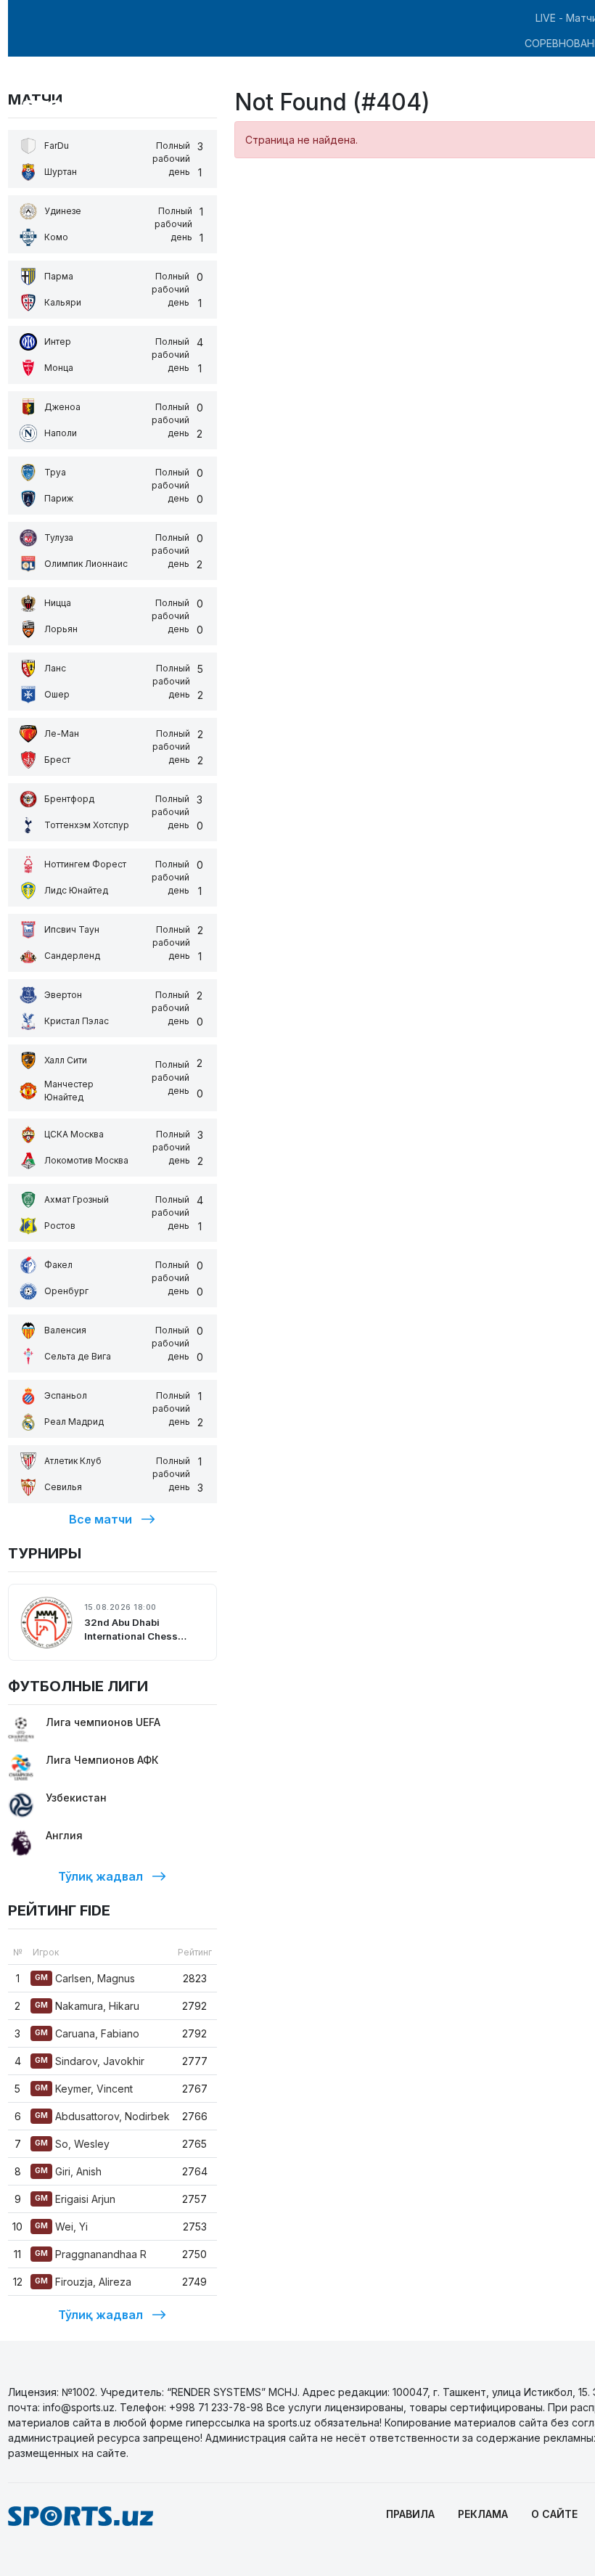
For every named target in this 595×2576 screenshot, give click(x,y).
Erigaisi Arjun (75, 2199)
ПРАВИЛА (410, 2514)
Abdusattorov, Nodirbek (102, 2116)
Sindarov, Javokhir (90, 2061)
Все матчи (100, 1519)
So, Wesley (72, 2144)
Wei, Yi (61, 2227)
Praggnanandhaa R (91, 2254)
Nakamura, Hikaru (87, 2006)
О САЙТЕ (554, 2514)
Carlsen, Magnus (85, 1978)
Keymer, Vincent (84, 2089)
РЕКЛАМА (483, 2514)
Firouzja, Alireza (83, 2282)
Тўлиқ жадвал (100, 1876)
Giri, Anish (68, 2171)
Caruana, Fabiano (87, 2033)
